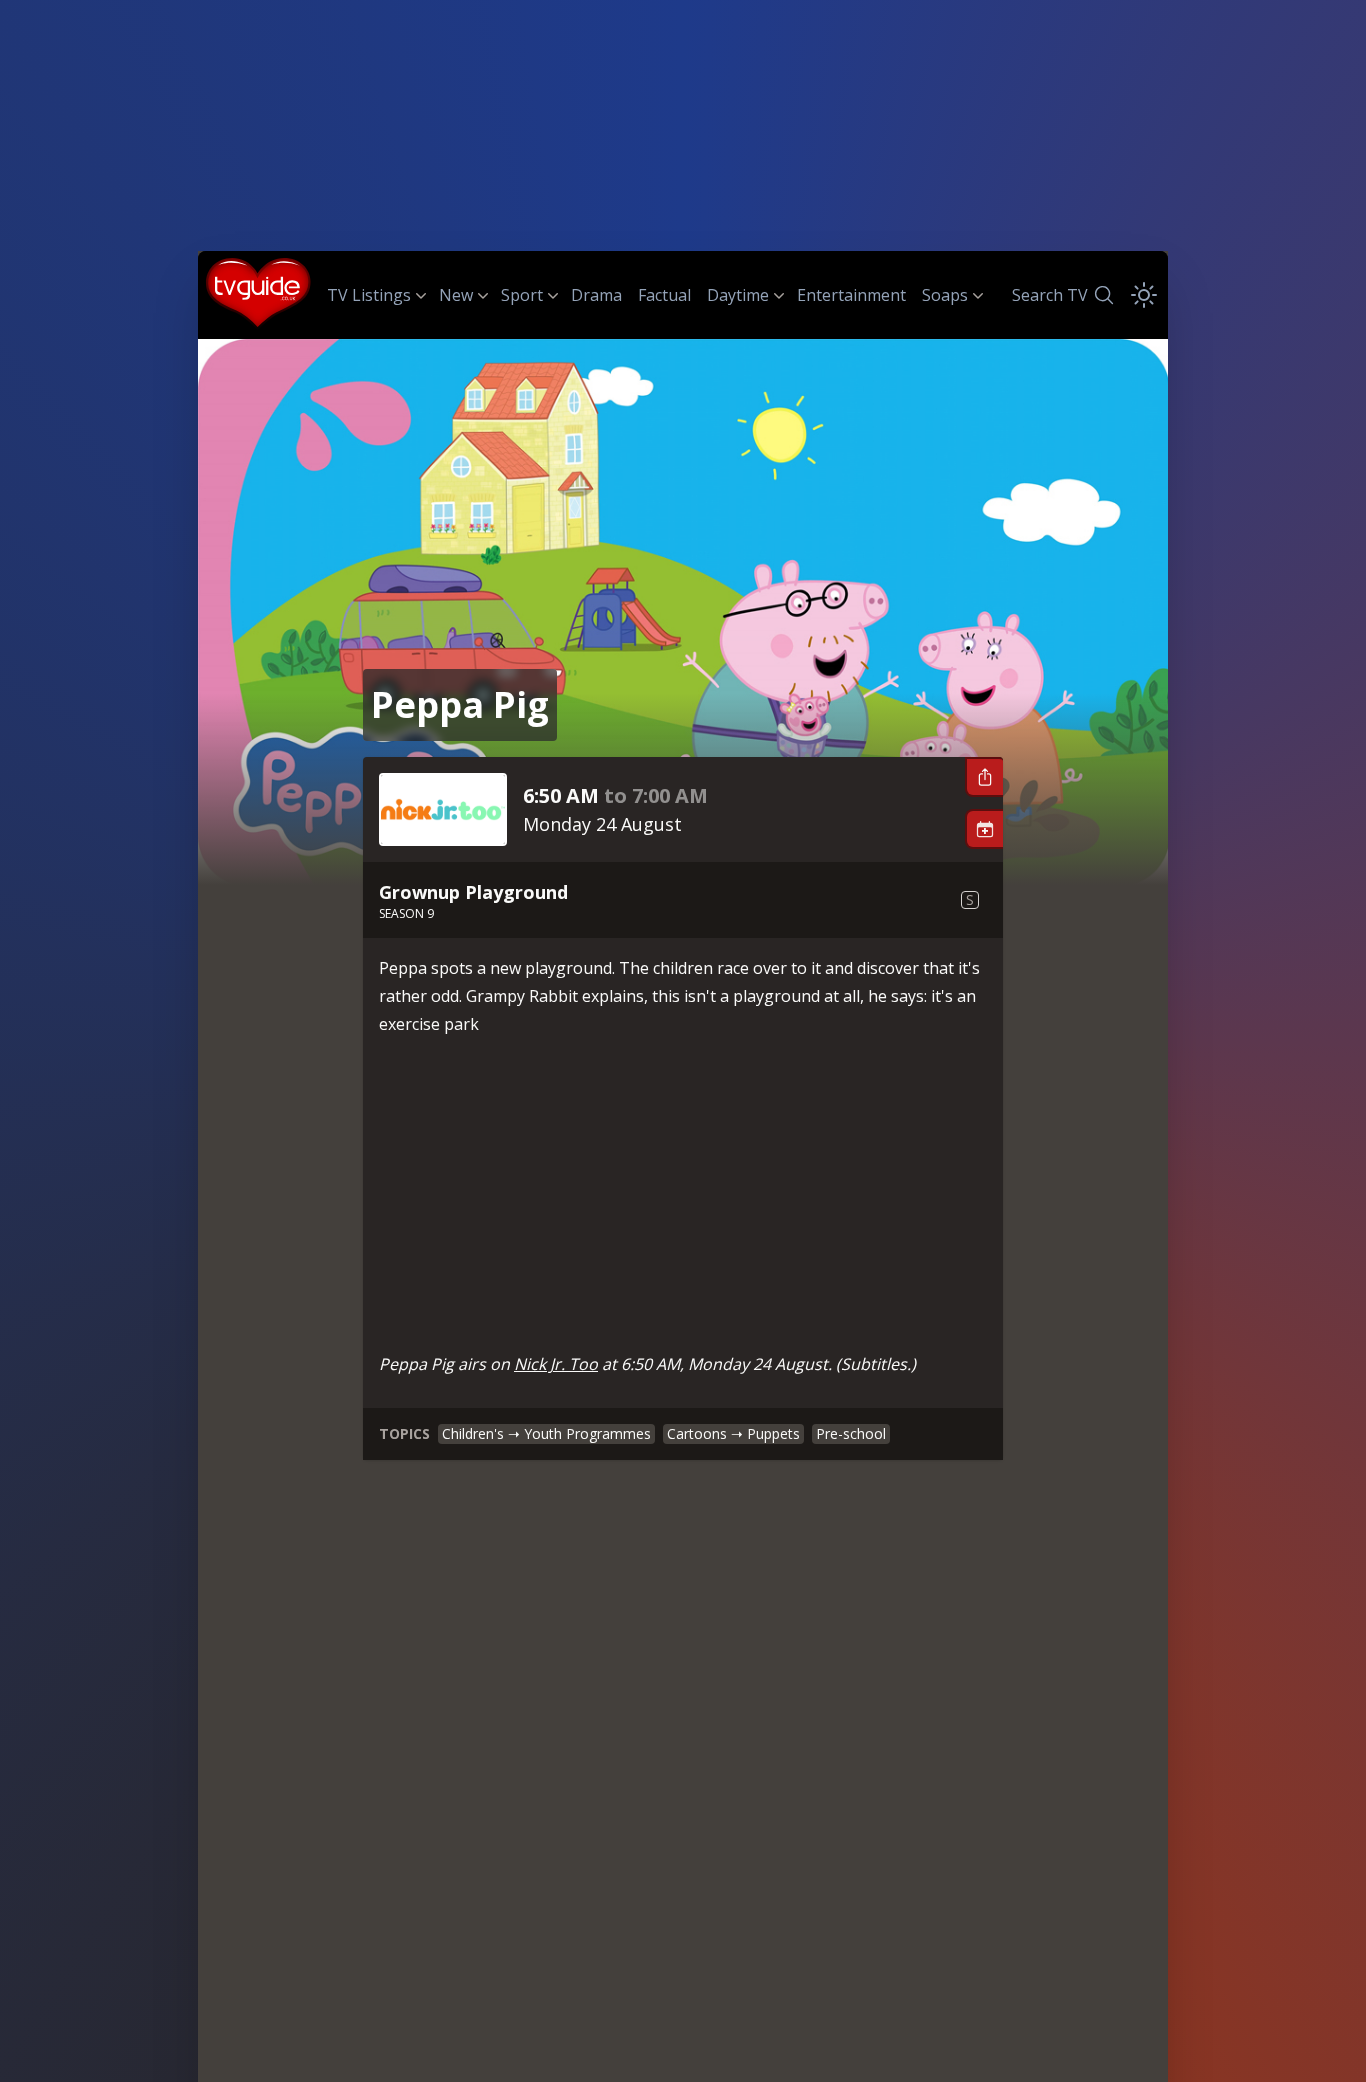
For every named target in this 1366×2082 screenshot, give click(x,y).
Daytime (738, 295)
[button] (984, 777)
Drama (596, 295)
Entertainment (851, 295)
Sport (522, 295)
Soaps (945, 295)
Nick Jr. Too (556, 1364)
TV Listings (369, 295)
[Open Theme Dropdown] (1144, 295)
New (456, 295)
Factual (664, 295)
